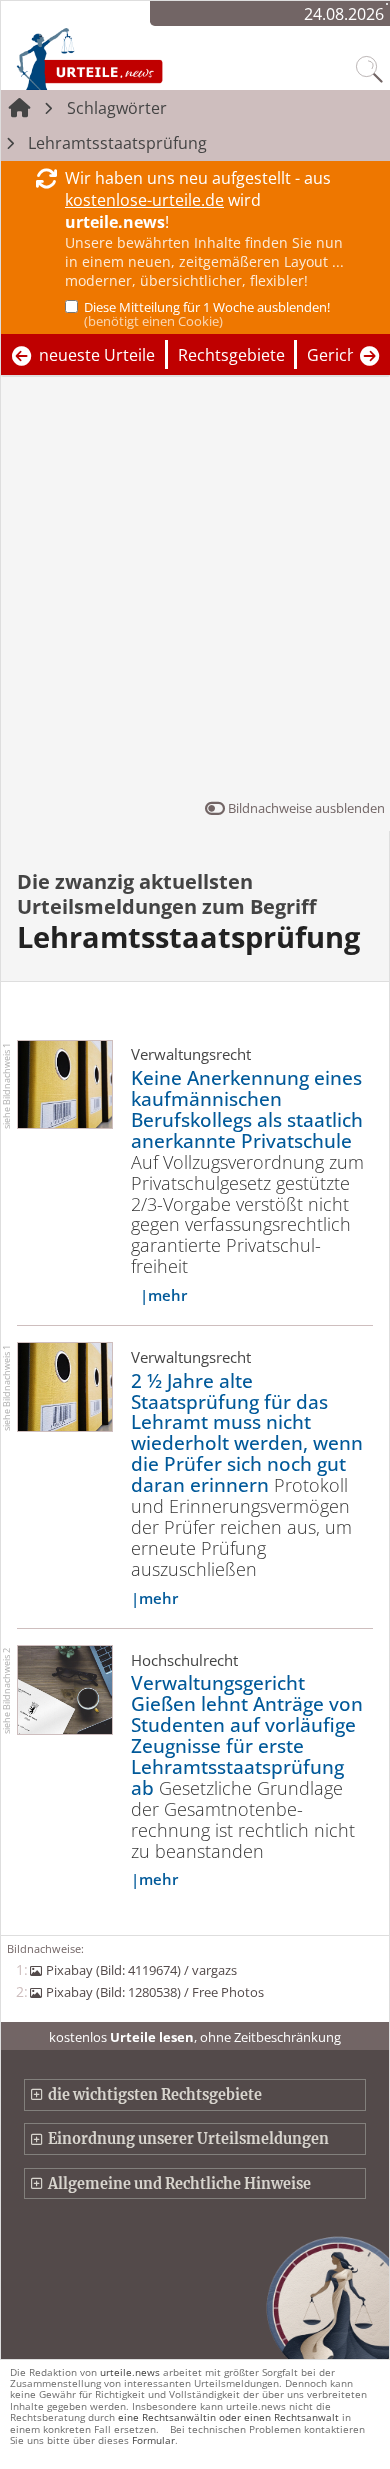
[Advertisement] (195, 592)
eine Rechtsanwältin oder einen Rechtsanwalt (228, 2417)
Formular (153, 2440)
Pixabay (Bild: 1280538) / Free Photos (154, 1992)
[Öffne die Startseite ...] (132, 58)
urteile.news (130, 2372)
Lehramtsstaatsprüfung (117, 143)
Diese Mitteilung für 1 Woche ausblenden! (207, 314)
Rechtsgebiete (231, 355)
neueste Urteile (97, 355)
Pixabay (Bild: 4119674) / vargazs (141, 1970)
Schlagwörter (117, 108)
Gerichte (339, 355)
